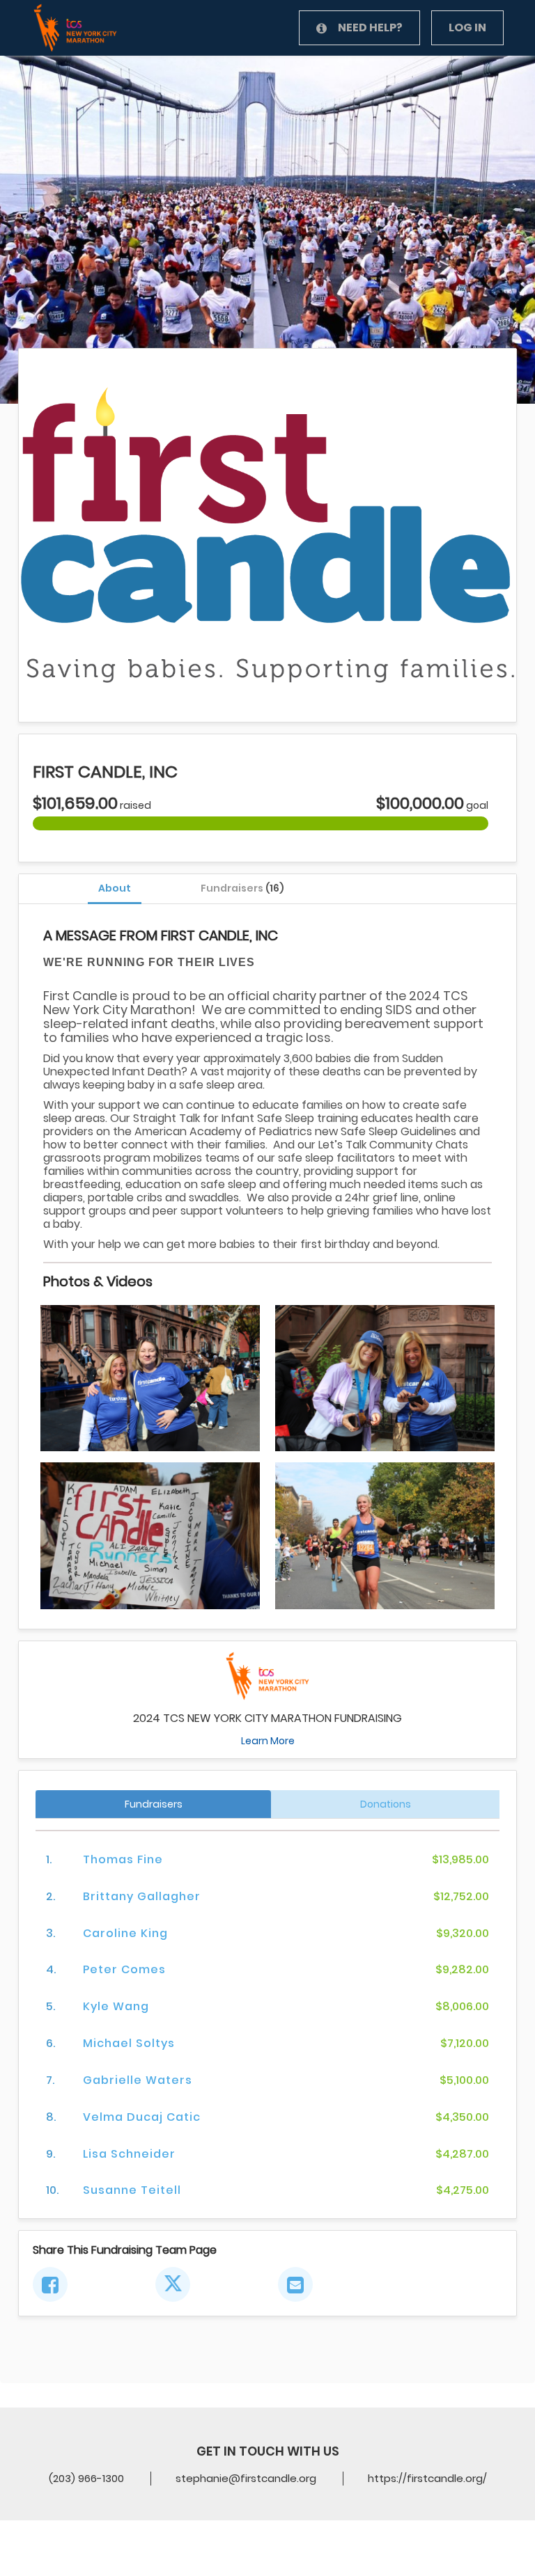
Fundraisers (242, 888)
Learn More (268, 1741)
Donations (386, 1804)
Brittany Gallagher (142, 1896)
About (115, 888)
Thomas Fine (123, 1859)
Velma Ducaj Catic (142, 2117)
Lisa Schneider (129, 2154)
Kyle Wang (116, 2006)
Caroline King (125, 1933)
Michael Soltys (129, 2043)
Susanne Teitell (132, 2190)
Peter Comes (124, 1969)
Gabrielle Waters (138, 2080)
